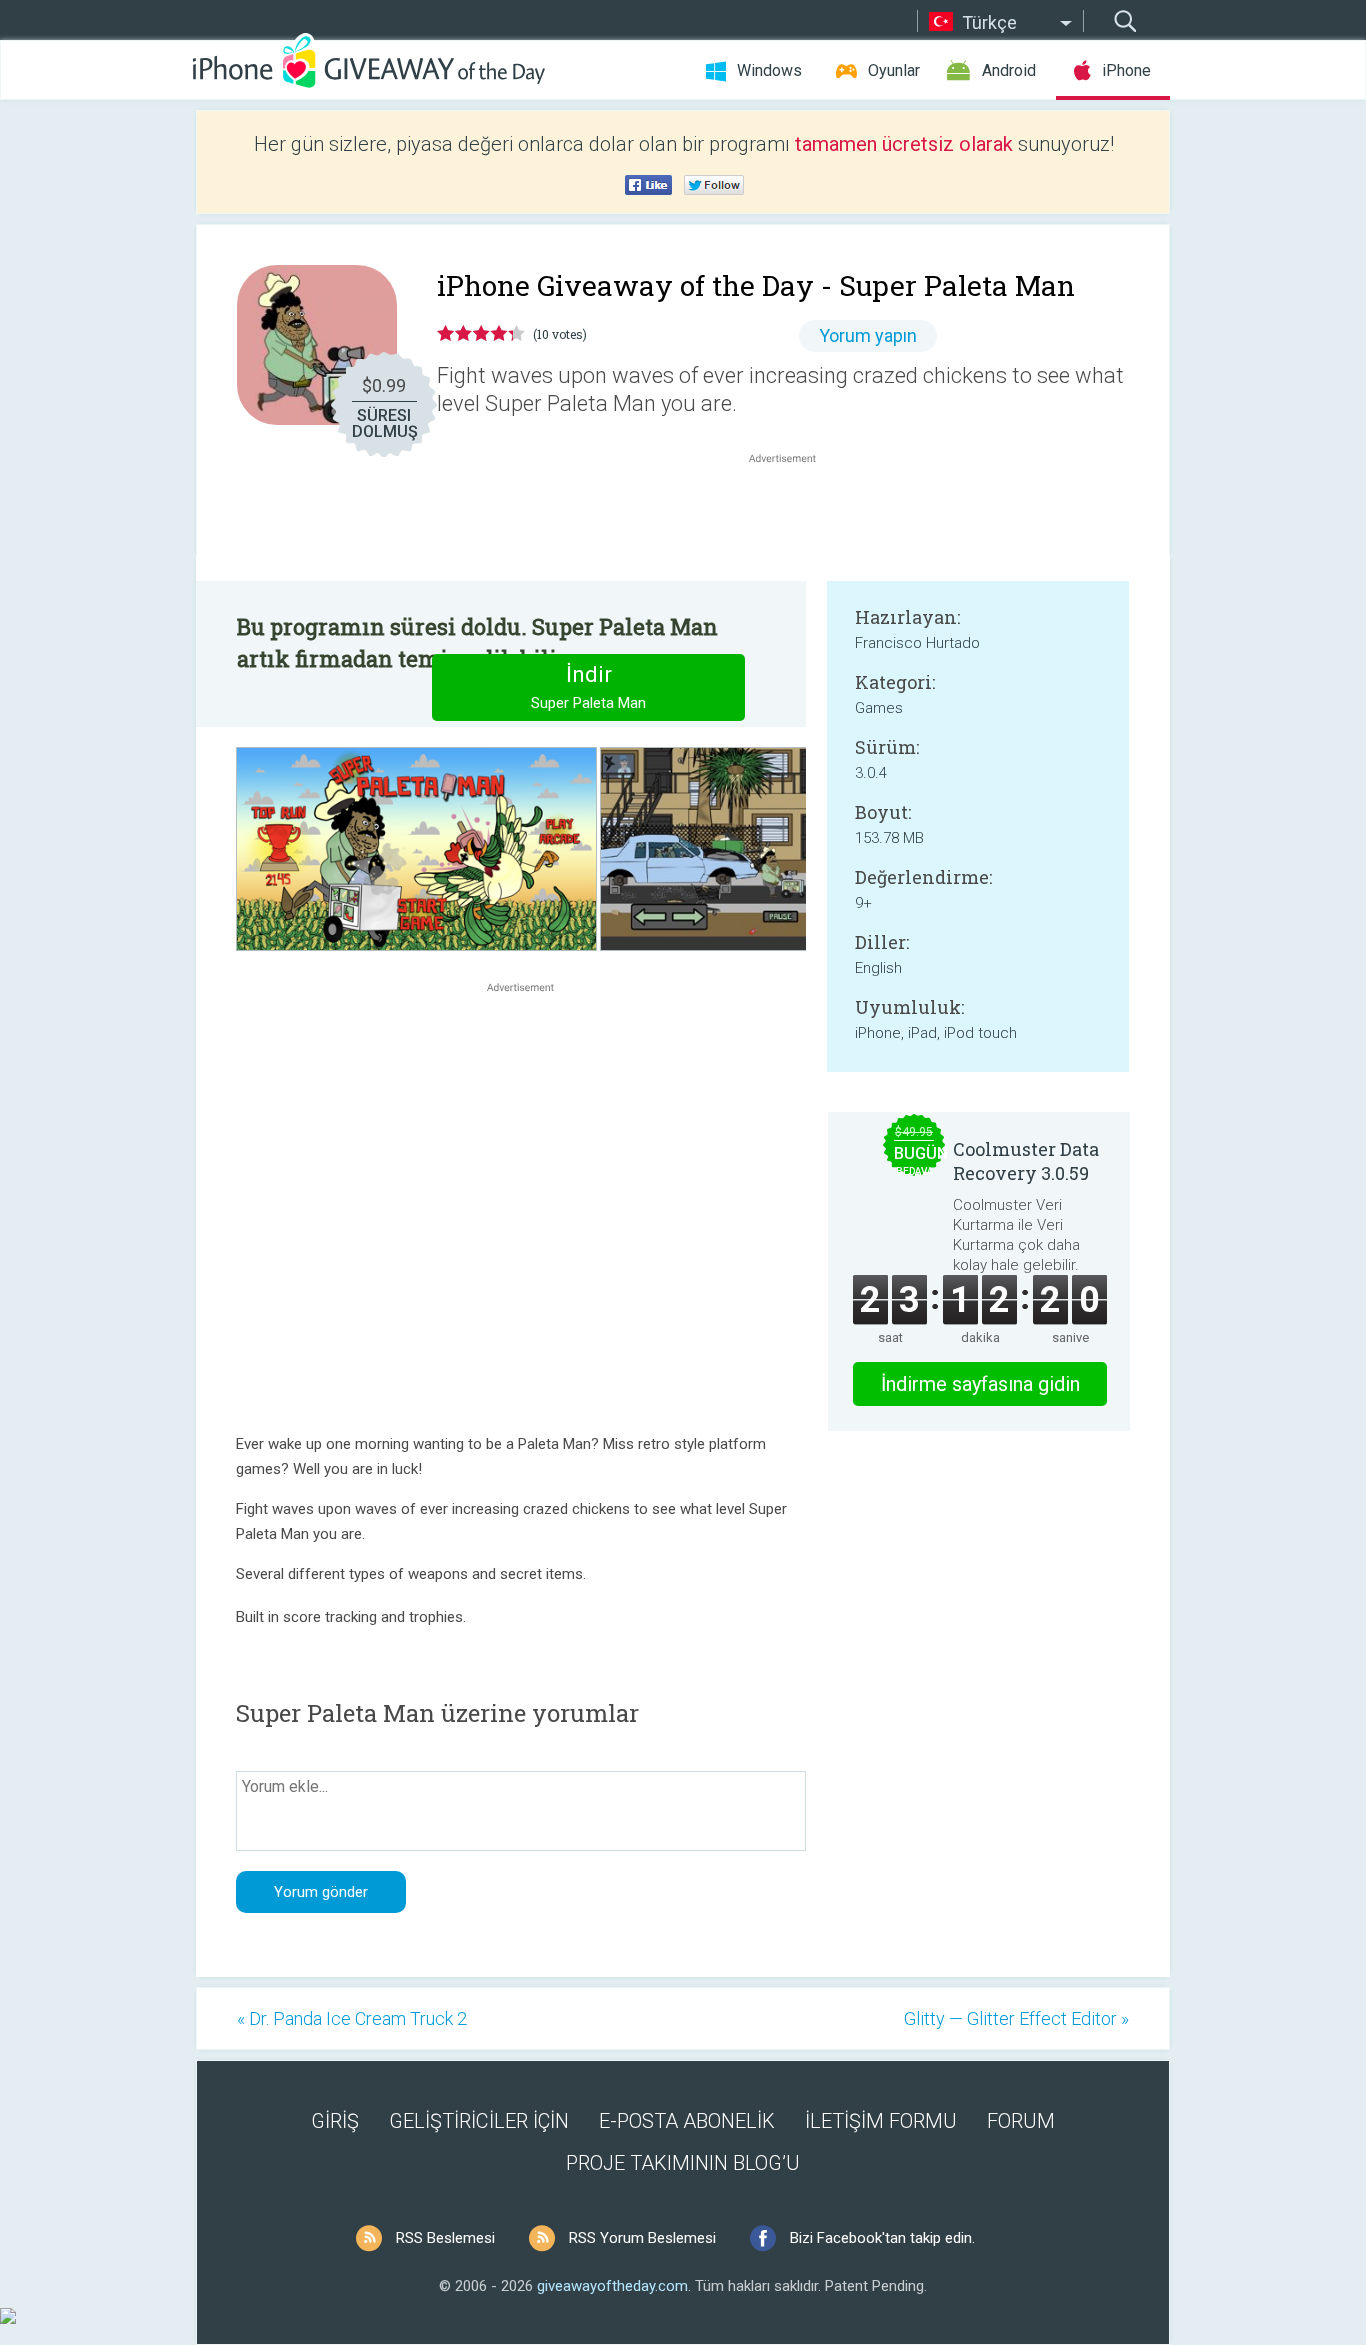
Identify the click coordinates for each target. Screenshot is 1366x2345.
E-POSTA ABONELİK (687, 2121)
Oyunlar (894, 70)
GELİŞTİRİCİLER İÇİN (479, 2121)
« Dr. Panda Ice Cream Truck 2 (352, 2018)
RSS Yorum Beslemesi (642, 2238)
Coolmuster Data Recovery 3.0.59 (1026, 1161)
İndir (588, 687)
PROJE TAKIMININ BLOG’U (683, 2163)
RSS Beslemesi (445, 2238)
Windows (769, 70)
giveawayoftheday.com (612, 2286)
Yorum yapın (868, 335)
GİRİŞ (335, 2121)
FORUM (1021, 2121)
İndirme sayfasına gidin (980, 1384)
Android (1009, 70)
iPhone (1126, 70)
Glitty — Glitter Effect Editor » (1016, 2018)
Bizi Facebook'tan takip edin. (882, 2238)
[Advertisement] (793, 516)
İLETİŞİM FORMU (881, 2121)
